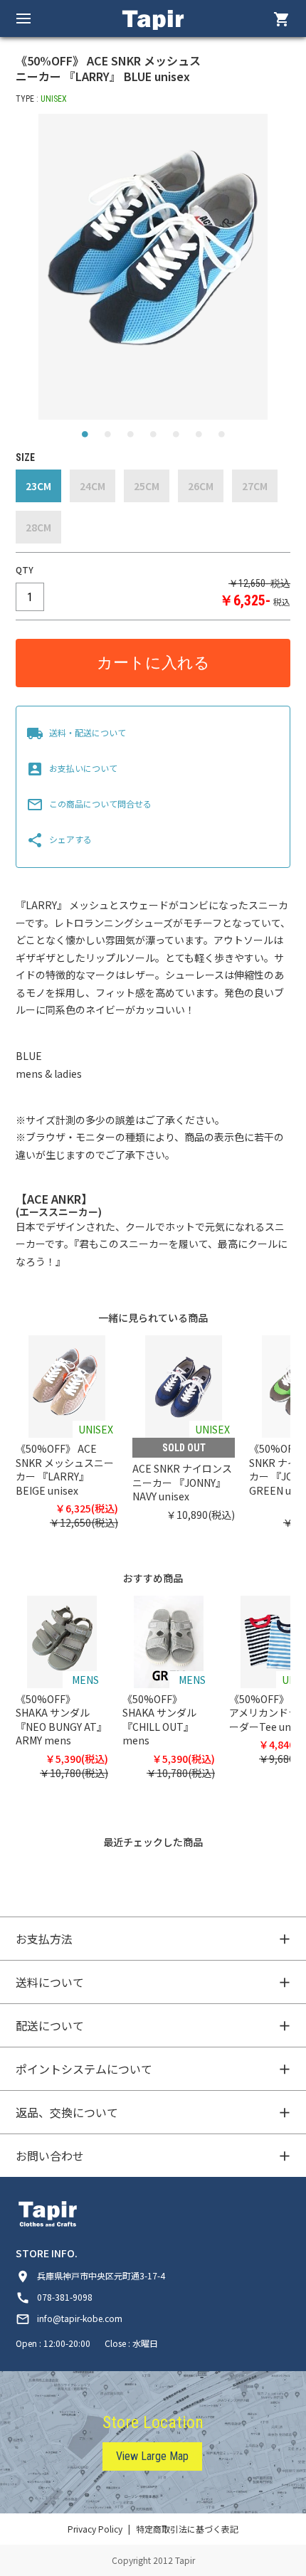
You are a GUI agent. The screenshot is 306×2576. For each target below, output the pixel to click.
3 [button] (130, 438)
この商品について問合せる (89, 804)
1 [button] (85, 438)
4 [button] (153, 438)
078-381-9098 (54, 2297)
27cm (255, 486)
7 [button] (221, 438)
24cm (93, 486)
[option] (153, 267)
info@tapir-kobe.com (69, 2318)
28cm (38, 527)
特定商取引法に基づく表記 (187, 2529)
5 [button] (176, 438)
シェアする (59, 839)
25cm (147, 486)
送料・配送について (76, 732)
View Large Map (152, 2456)
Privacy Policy (95, 2529)
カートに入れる (153, 663)
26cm (201, 486)
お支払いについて (72, 768)
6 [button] (199, 438)
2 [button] (107, 438)
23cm (38, 486)
